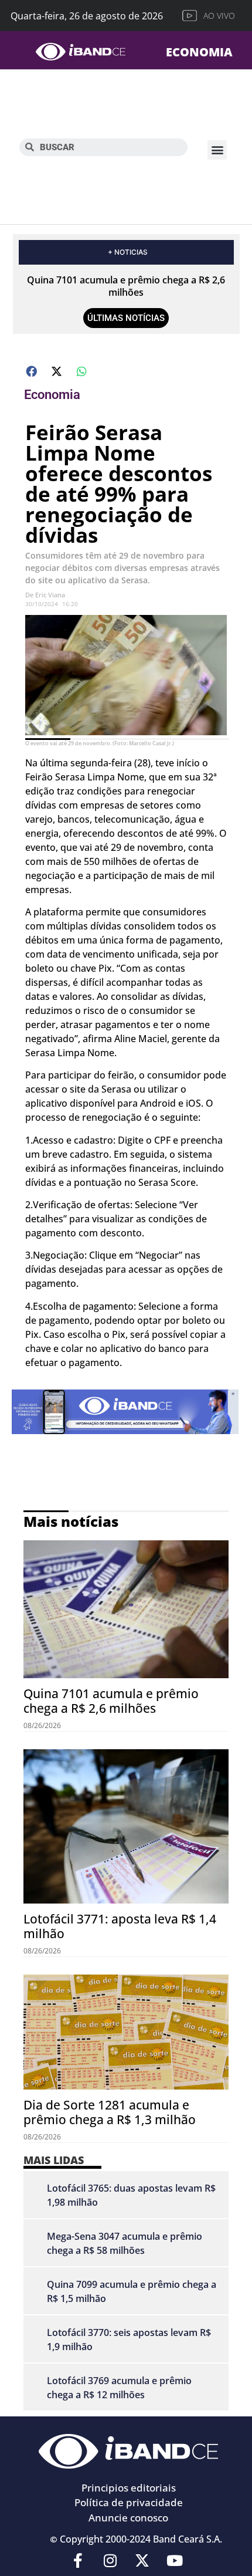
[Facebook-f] (78, 2560)
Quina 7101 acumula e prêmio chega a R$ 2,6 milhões (126, 286)
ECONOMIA (199, 52)
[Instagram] (110, 2560)
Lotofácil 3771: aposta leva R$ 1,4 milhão (120, 1926)
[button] (217, 150)
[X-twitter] (142, 2560)
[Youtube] (175, 2560)
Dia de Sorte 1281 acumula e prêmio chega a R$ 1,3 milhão (110, 2112)
